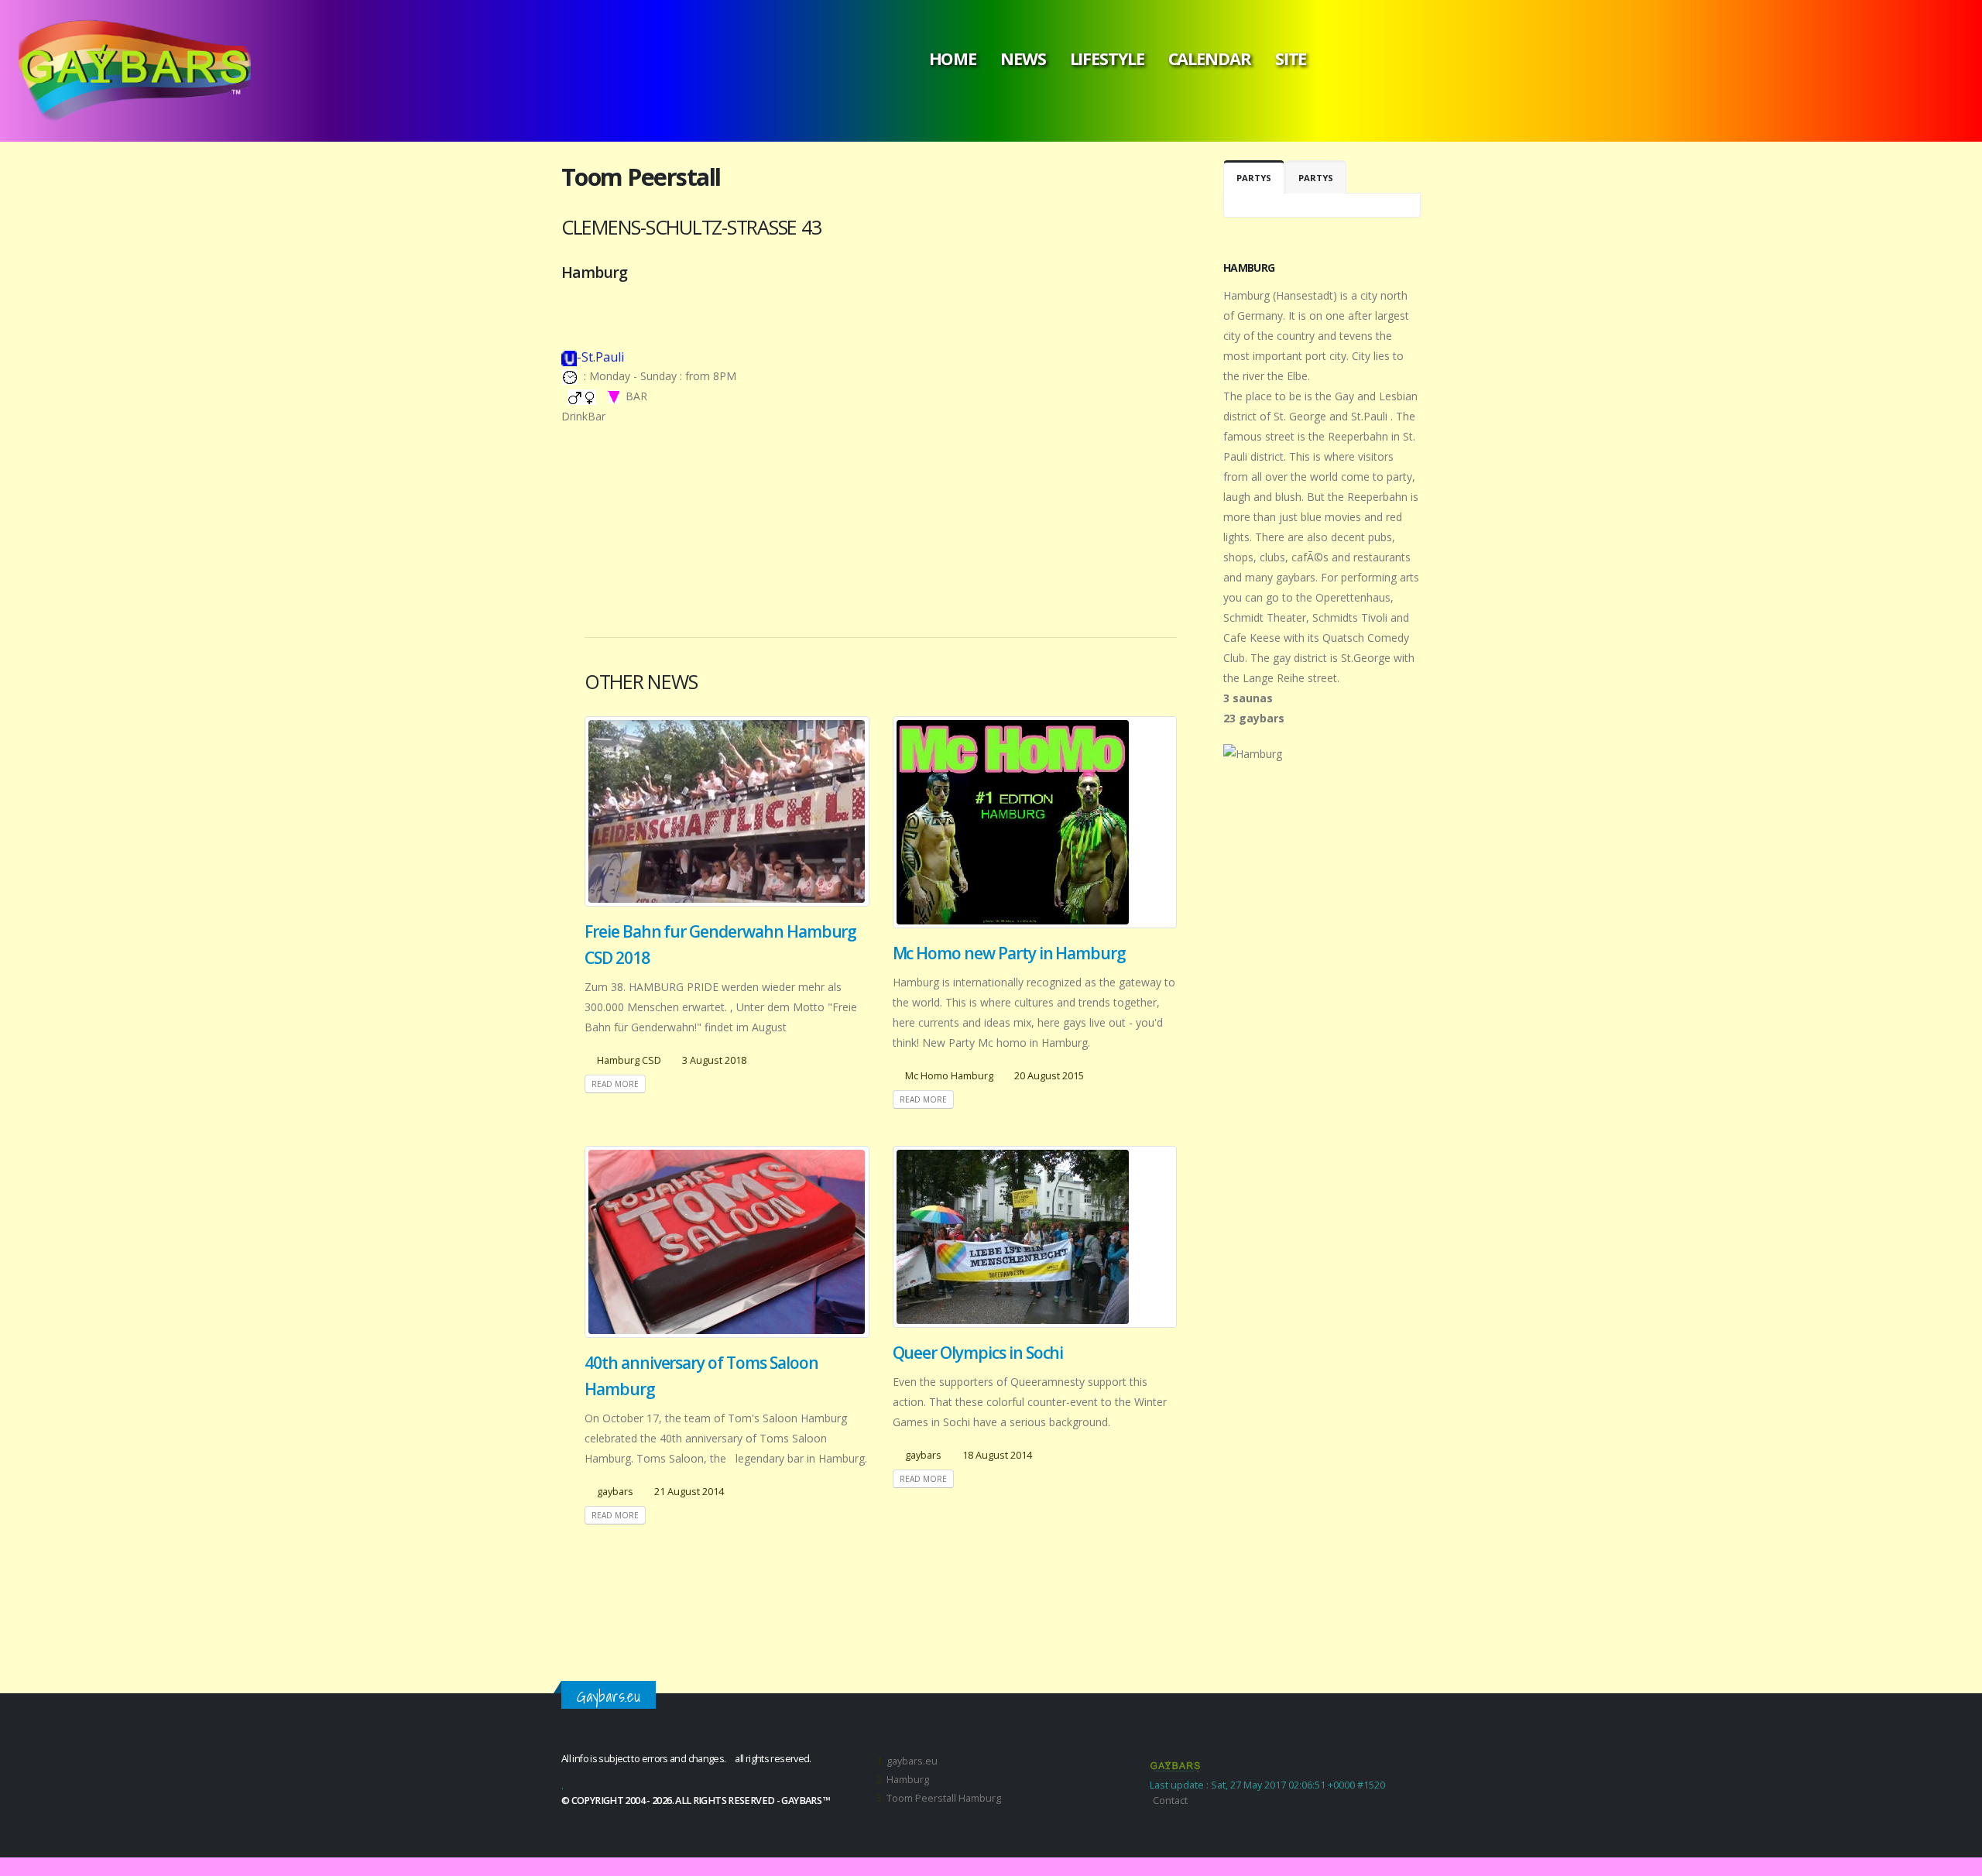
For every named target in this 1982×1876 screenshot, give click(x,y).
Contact (1170, 1801)
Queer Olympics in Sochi (978, 1353)
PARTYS (1254, 178)
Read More (615, 1084)
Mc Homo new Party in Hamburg (1010, 953)
